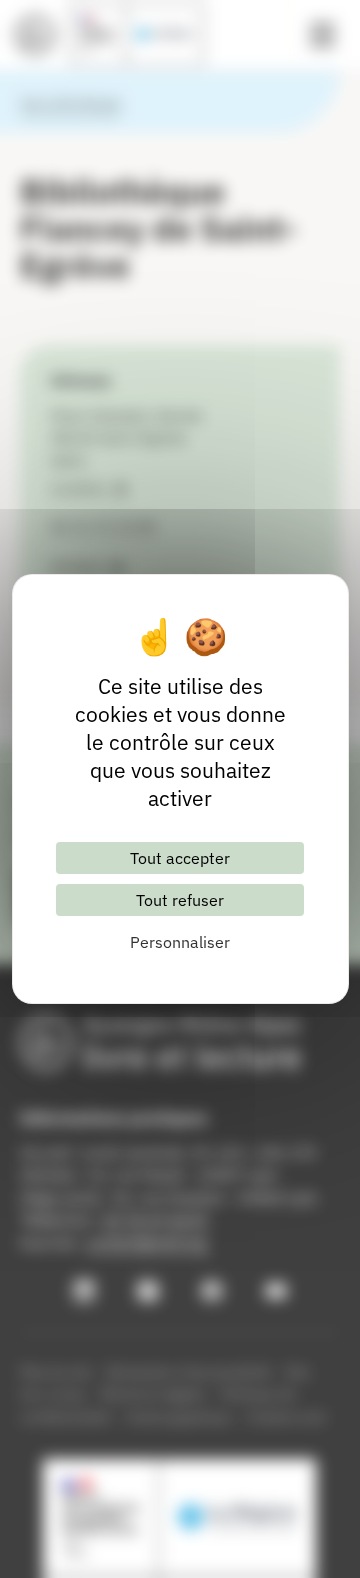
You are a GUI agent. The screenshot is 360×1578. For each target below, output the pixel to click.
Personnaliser (180, 942)
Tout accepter (180, 858)
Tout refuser (180, 900)
